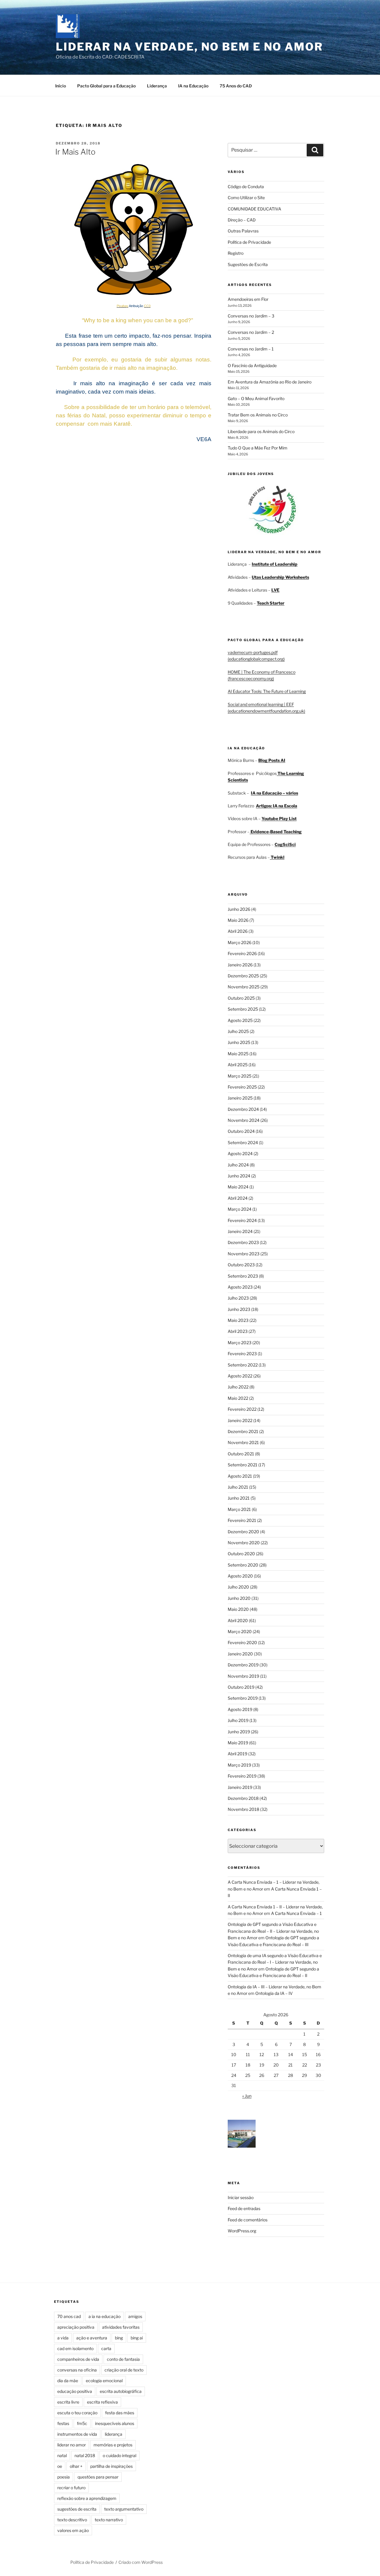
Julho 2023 (238, 1298)
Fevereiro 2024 (242, 1220)
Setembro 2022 (243, 1365)
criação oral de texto (124, 2370)
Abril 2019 (237, 1754)
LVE (275, 590)
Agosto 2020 (240, 1576)
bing (119, 2338)
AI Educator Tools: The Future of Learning (267, 691)
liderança (114, 2434)
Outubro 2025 (241, 998)
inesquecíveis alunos (115, 2423)
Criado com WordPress (141, 2562)
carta (106, 2348)
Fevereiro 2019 (242, 1776)
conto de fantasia (123, 2359)
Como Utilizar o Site (246, 198)
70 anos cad (69, 2316)
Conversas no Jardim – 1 (251, 349)
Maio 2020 (238, 1609)
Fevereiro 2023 (242, 1354)
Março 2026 (240, 942)
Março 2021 (239, 1509)
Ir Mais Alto (75, 152)
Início (61, 86)
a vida (63, 2338)
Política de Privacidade (249, 242)
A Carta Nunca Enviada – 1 (296, 1913)
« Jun (247, 2096)
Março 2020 (240, 1631)
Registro (236, 253)
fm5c (82, 2423)
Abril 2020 (238, 1620)
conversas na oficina (77, 2370)
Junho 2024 (239, 1176)
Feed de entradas (244, 2208)
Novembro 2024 (244, 1120)
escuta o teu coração (77, 2413)
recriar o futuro (71, 2488)
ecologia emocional (104, 2381)
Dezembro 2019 (243, 1665)
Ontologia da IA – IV (274, 1993)
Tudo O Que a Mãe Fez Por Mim (258, 448)
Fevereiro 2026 (242, 953)
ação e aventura (92, 2338)
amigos (135, 2316)
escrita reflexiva (102, 2402)
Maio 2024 (238, 1187)
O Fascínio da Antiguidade (252, 365)
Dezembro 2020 (243, 1532)
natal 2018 (85, 2455)
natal (62, 2455)
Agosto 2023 (240, 1287)
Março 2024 (240, 1209)
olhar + (76, 2466)
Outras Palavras (243, 231)
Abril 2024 (238, 1198)
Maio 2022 (238, 1398)
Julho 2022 (238, 1387)
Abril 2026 (238, 931)
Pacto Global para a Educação (106, 86)
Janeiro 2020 (240, 1654)
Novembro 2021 (243, 1442)
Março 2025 (240, 1076)
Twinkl (277, 857)
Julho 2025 (238, 1031)
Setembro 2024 (243, 1142)
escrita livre (68, 2402)
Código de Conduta (246, 187)
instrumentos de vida (77, 2434)
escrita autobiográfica (121, 2391)
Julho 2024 (238, 1165)
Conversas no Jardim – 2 (251, 332)
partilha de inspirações (111, 2466)
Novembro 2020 (244, 1543)
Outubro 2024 (241, 1131)
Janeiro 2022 (240, 1420)
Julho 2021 (238, 1487)
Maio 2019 (238, 1743)
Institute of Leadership (275, 564)
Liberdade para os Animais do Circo (261, 431)
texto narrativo (109, 2520)
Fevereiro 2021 (242, 1520)
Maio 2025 (238, 1054)
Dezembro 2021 (243, 1431)
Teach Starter (271, 603)
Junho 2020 (239, 1598)
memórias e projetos (113, 2445)
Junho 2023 (239, 1309)
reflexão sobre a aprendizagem (87, 2498)
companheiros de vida (78, 2359)
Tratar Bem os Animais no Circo (258, 415)
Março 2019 (239, 1765)
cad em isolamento (75, 2348)
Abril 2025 (238, 1065)
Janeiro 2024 (240, 1231)
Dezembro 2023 (243, 1242)
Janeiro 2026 (240, 965)
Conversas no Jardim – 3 (251, 316)
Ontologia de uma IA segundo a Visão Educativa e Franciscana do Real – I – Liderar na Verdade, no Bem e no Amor (275, 1962)
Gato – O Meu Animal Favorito (256, 398)
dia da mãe (68, 2381)
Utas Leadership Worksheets (280, 577)
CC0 (147, 306)
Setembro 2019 (243, 1698)
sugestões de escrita (77, 2509)
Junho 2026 (239, 909)
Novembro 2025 (244, 987)
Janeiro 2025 (240, 1098)
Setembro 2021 (243, 1465)
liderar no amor (72, 2445)
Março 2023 (240, 1343)
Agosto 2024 (240, 1153)
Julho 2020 (238, 1587)
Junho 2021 (239, 1498)
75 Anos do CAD (236, 86)
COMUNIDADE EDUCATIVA (254, 209)
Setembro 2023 (243, 1276)
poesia (64, 2477)
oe (60, 2466)
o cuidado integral (119, 2455)
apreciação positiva (76, 2327)
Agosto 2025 (240, 1020)
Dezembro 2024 (243, 1109)
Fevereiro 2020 (242, 1642)
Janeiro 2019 (240, 1787)
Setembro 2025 (243, 1009)
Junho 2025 (239, 1042)
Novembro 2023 (244, 1254)
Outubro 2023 (241, 1265)
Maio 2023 (238, 1320)
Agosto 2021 (240, 1476)
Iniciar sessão (241, 2197)
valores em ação (73, 2530)
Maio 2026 (238, 920)
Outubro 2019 (241, 1687)
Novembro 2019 (243, 1676)
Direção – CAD (242, 220)
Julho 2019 (238, 1720)
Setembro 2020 (243, 1565)
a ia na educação (104, 2316)
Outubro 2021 (241, 1454)
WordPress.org (242, 2231)
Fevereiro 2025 (242, 1087)
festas (63, 2423)
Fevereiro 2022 (242, 1409)
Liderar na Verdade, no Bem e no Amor (189, 47)
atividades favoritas (121, 2327)
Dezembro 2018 (243, 1798)
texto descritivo (72, 2520)
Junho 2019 (239, 1732)
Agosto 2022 (240, 1376)
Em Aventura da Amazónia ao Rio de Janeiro (270, 382)
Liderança (157, 86)
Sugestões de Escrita (248, 264)
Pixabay (122, 306)
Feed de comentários (248, 2220)
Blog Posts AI (272, 760)
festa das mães (120, 2413)
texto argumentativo (124, 2509)
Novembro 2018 (243, 1809)
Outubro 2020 (241, 1554)
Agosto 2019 (240, 1709)
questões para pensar (98, 2477)
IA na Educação (193, 86)
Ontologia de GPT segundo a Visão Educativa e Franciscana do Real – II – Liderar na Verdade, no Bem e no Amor (273, 1931)
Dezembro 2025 (243, 976)
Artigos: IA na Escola (277, 806)
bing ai (137, 2338)
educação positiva (75, 2391)
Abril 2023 (238, 1331)
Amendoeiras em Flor (248, 299)
